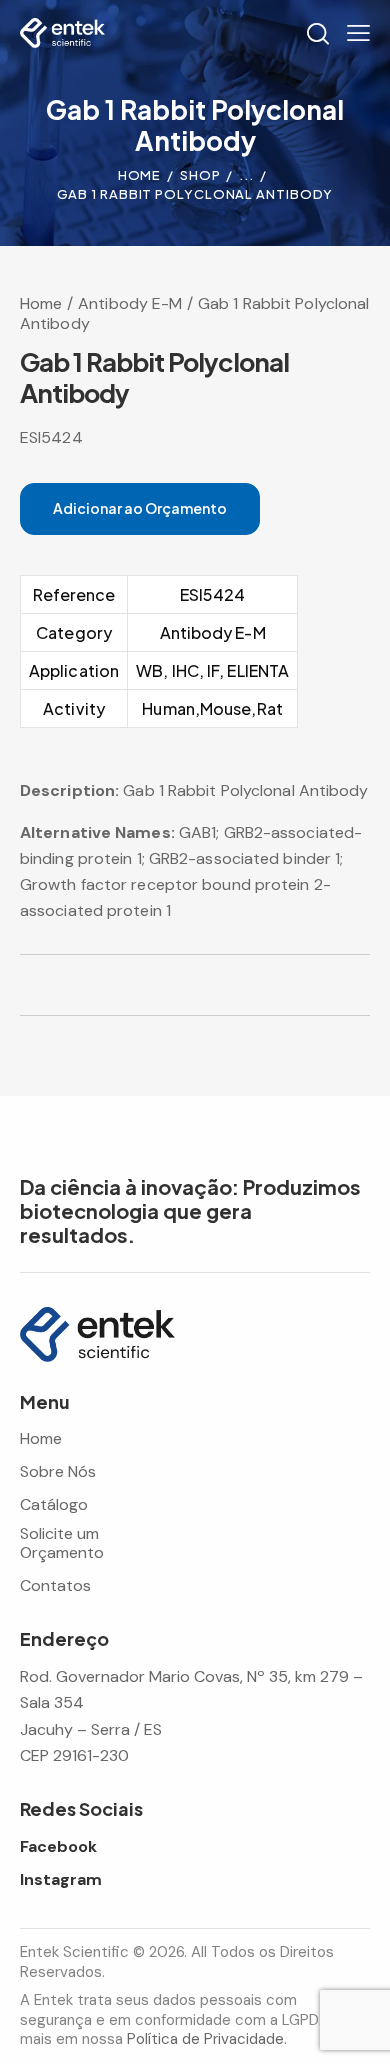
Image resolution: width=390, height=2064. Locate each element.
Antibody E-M (130, 303)
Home (140, 175)
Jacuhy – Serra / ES (91, 1729)
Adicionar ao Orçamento (140, 508)
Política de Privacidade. (207, 2039)
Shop (200, 175)
